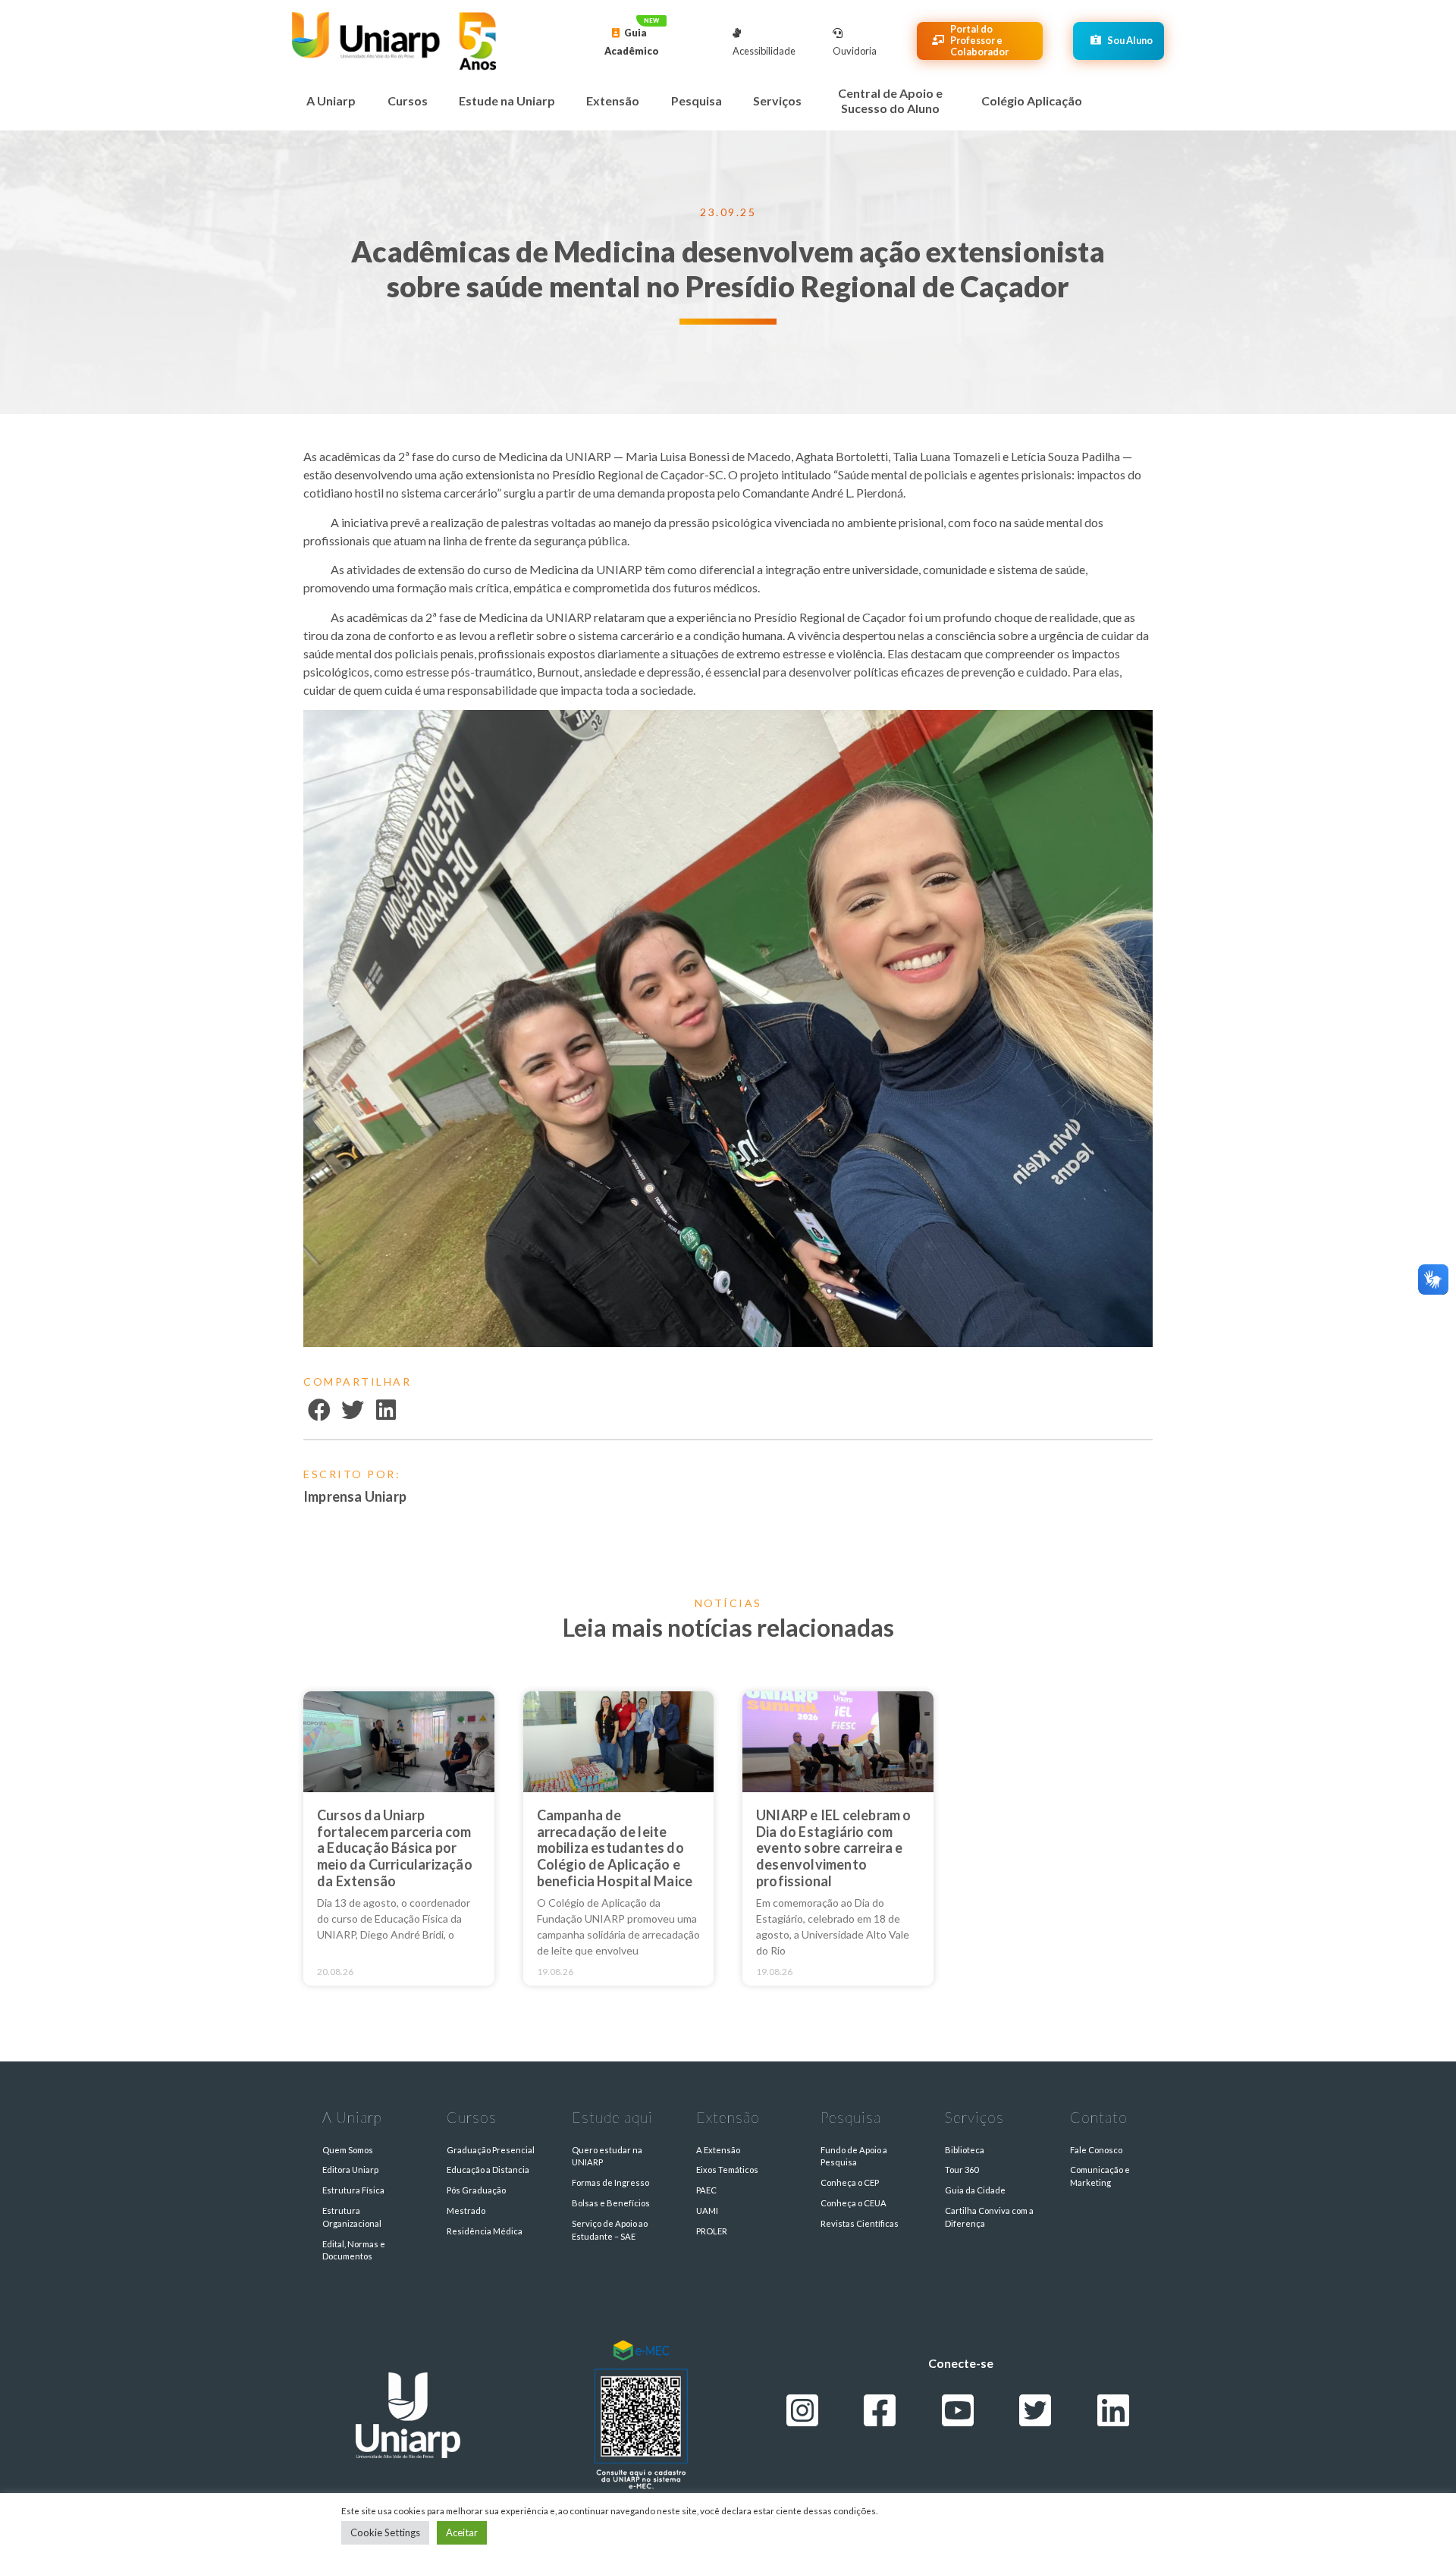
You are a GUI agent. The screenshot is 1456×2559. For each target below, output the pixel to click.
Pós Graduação (476, 2190)
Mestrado (466, 2210)
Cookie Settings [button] (385, 2532)
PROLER (712, 2231)
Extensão (613, 100)
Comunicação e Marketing (1100, 2176)
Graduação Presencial (491, 2150)
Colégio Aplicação (1032, 100)
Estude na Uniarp (507, 100)
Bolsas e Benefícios (611, 2203)
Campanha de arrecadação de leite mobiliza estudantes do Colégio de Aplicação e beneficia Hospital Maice (615, 1848)
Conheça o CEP (850, 2182)
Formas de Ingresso (610, 2182)
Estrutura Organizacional (352, 2217)
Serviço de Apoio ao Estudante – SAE (610, 2230)
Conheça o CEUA (854, 2203)
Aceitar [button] (462, 2532)
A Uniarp (331, 100)
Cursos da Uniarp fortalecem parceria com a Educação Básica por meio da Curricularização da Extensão (395, 1848)
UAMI (707, 2210)
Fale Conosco (1096, 2150)
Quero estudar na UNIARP (607, 2156)
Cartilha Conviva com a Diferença (989, 2217)
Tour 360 (962, 2170)
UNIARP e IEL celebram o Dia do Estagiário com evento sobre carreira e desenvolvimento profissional (834, 1848)
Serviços (777, 100)
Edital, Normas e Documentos (354, 2250)
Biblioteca (965, 2150)
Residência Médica (485, 2231)
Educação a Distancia (488, 2170)
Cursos (408, 100)
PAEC (706, 2190)
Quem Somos (348, 2150)
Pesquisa (697, 100)
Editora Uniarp (350, 2170)
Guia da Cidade (975, 2190)
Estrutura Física (353, 2190)
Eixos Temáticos (727, 2170)
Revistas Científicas (860, 2223)
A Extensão (718, 2150)
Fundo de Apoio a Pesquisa (854, 2156)
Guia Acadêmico (632, 42)
